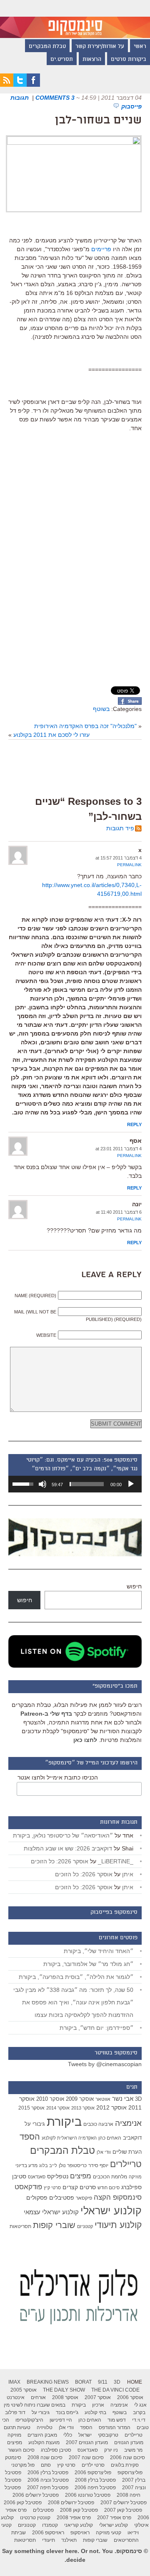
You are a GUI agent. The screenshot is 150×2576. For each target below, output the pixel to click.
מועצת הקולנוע (44, 2442)
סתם (46, 2465)
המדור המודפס (115, 2427)
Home (135, 2382)
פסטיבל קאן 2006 (23, 2503)
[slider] (87, 1484)
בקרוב (139, 2412)
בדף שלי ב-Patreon (46, 1714)
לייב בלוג (48, 2165)
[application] (75, 1484)
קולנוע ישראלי (111, 2211)
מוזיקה (135, 2177)
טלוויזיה (45, 2427)
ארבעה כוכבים (98, 2124)
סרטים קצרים (79, 2187)
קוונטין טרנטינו (35, 2518)
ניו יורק (111, 2450)
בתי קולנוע (95, 2412)
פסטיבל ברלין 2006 (48, 2473)
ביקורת (64, 2121)
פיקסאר (84, 2198)
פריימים (101, 249)
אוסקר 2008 (65, 2397)
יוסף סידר (98, 2165)
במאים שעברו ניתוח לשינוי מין (35, 2405)
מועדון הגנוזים (129, 2442)
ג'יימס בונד (67, 2412)
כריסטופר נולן (73, 2165)
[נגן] (131, 1484)
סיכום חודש (109, 2188)
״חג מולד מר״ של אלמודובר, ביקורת (88, 1964)
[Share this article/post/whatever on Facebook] (130, 703)
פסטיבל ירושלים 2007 (124, 2503)
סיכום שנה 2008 (45, 2458)
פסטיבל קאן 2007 (123, 2510)
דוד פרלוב (15, 2412)
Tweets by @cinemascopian (105, 2064)
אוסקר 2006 (130, 2397)
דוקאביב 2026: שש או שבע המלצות (68, 1848)
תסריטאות (20, 2226)
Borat (83, 2382)
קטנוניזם (85, 2226)
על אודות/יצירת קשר (100, 47)
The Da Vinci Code (115, 2390)
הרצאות (92, 60)
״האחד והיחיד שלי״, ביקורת (99, 1951)
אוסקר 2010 (50, 2099)
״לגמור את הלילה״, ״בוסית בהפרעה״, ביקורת (76, 1977)
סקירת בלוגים (125, 2465)
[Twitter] (20, 85)
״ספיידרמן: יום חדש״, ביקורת (96, 2028)
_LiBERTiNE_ (116, 1861)
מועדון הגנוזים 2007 (87, 2442)
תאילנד (69, 2540)
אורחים (38, 2397)
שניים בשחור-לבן (98, 121)
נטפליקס (58, 2176)
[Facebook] (33, 85)
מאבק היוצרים (42, 2435)
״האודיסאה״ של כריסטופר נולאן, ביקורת (63, 1835)
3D (138, 2099)
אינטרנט (16, 2397)
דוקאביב (132, 2138)
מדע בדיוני (26, 2165)
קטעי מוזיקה (109, 2533)
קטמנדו (50, 2525)
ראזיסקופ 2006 (48, 2533)
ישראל (85, 2435)
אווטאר (103, 2099)
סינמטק (13, 2458)
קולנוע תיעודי (118, 2225)
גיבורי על (35, 2124)
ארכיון (98, 2405)
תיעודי (49, 2540)
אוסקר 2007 (98, 2397)
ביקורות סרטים (129, 60)
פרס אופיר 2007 (114, 2518)
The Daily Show (64, 2390)
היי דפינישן (61, 2420)
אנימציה (128, 2123)
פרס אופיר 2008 (74, 2518)
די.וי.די (139, 2420)
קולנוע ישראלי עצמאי (51, 2212)
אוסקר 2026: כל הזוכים (60, 1861)
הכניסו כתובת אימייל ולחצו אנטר (58, 1777)
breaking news (48, 2382)
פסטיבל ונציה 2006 (48, 2480)
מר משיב (133, 2450)
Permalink (129, 865)
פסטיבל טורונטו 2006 (88, 2495)
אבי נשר (123, 2098)
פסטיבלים (62, 2198)
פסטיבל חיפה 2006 (95, 2488)
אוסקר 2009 (80, 2099)
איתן (128, 1874)
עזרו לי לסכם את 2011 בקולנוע (51, 735)
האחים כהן (110, 2138)
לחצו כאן (85, 1740)
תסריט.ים (62, 60)
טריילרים (126, 2164)
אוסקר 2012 (111, 2107)
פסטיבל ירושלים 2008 (71, 2503)
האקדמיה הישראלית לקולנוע (69, 2138)
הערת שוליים (127, 2152)
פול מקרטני (23, 2465)
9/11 (103, 2382)
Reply (134, 1124)
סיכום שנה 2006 (127, 2458)
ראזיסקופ (80, 2533)
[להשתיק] (42, 1484)
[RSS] (7, 85)
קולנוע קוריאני (79, 2525)
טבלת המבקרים (47, 47)
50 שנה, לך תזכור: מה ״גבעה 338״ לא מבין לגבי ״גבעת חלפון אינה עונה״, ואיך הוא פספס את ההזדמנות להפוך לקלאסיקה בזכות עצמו (73, 2002)
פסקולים (37, 2198)
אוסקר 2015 (31, 2108)
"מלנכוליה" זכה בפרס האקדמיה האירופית (85, 726)
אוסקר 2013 (83, 2108)
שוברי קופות (54, 2225)
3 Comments (55, 98)
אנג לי (140, 2405)
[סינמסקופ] (75, 19)
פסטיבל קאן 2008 (79, 2510)
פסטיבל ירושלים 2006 (36, 2495)
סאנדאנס (37, 2177)
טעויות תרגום (17, 2427)
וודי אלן (104, 2152)
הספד (30, 2137)
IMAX (14, 2382)
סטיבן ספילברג (56, 2450)
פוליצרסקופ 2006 (93, 2473)
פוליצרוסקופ (130, 2473)
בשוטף (101, 709)
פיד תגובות (120, 828)
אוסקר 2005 (24, 2390)
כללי (68, 2435)
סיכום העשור (21, 2450)
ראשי (140, 47)
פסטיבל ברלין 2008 (95, 2480)
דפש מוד (117, 2420)
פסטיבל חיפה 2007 (48, 2488)
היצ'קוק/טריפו (29, 2420)
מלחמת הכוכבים (110, 2177)
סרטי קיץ (52, 2188)
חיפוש (134, 1586)
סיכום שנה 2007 (86, 2458)
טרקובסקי (108, 2435)
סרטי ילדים (93, 2465)
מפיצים (81, 2176)
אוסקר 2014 (58, 2108)
